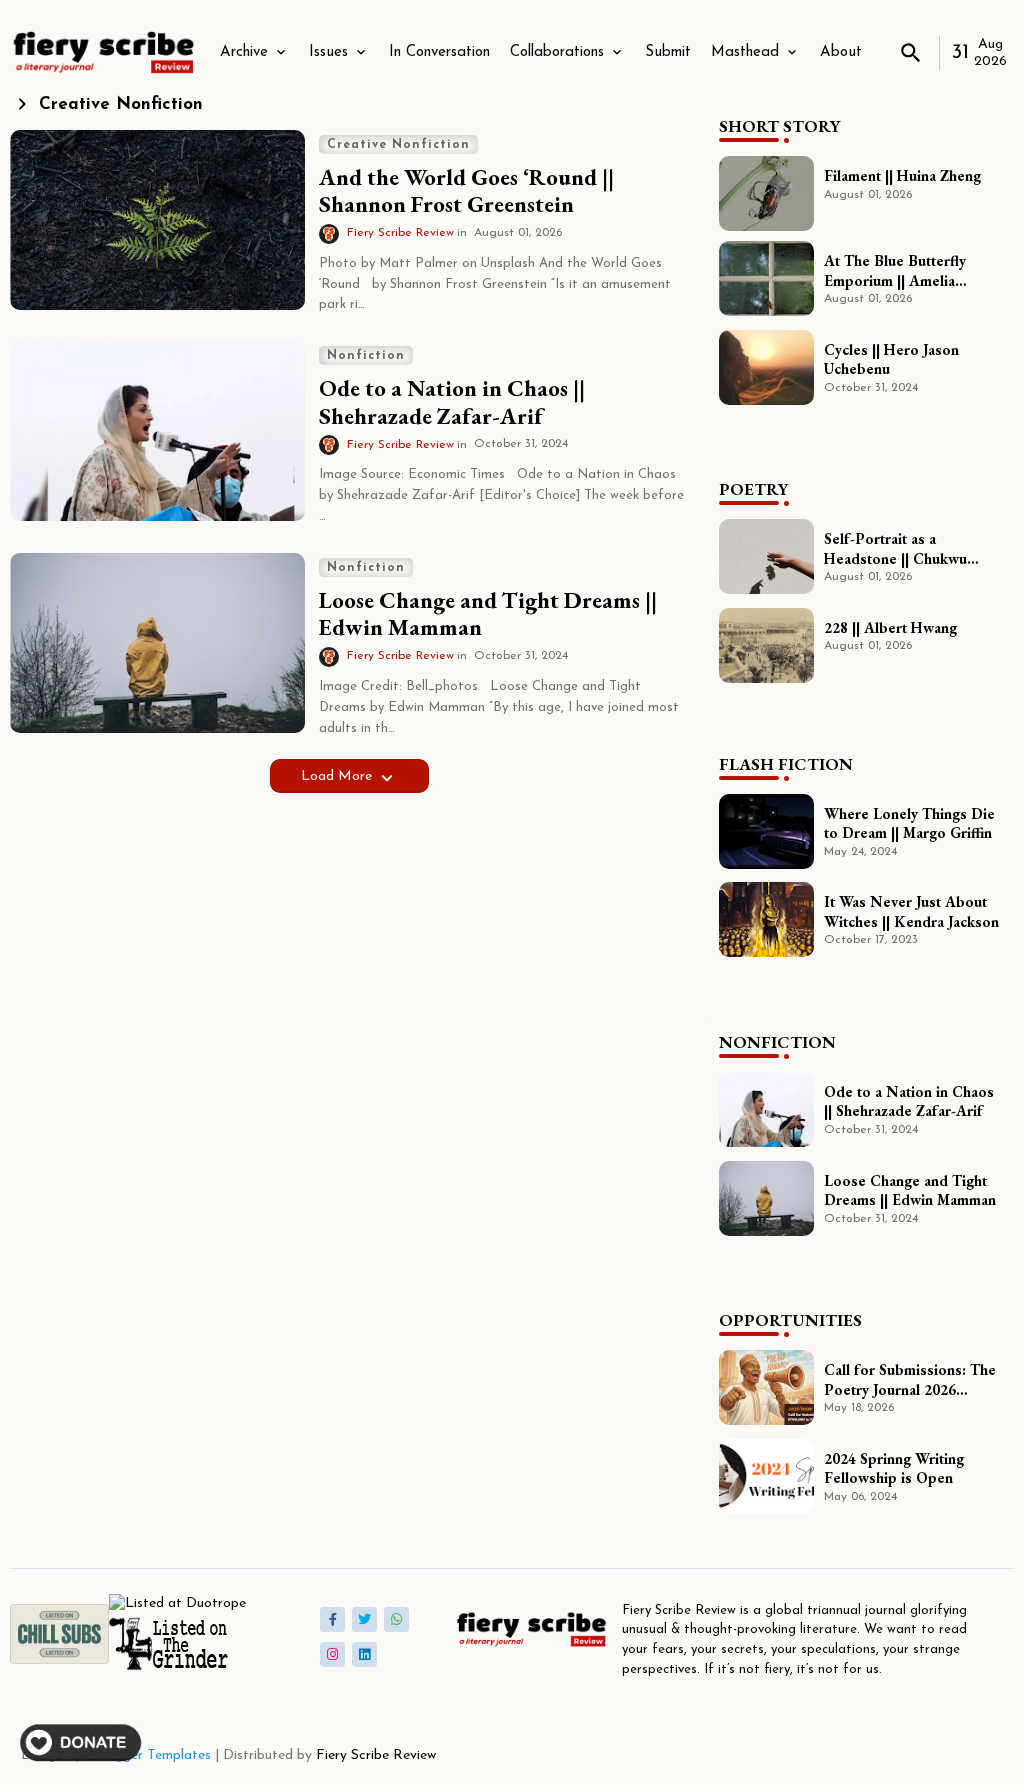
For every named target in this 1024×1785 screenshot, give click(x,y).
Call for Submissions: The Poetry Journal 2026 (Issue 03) (910, 1379)
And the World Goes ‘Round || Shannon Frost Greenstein (466, 191)
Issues (328, 52)
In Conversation (439, 52)
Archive (244, 52)
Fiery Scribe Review (376, 1755)
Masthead (745, 52)
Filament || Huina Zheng (902, 175)
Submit (668, 52)
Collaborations (557, 52)
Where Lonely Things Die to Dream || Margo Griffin (909, 823)
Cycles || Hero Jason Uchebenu (891, 359)
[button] (911, 53)
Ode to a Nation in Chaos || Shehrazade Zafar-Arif (452, 402)
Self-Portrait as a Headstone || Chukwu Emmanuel (895, 548)
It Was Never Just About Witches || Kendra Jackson (911, 911)
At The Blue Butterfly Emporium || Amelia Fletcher (895, 270)
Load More (338, 776)
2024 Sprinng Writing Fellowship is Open (894, 1468)
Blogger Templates (153, 1755)
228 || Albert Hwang (890, 627)
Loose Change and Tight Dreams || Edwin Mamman (488, 614)
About (841, 52)
